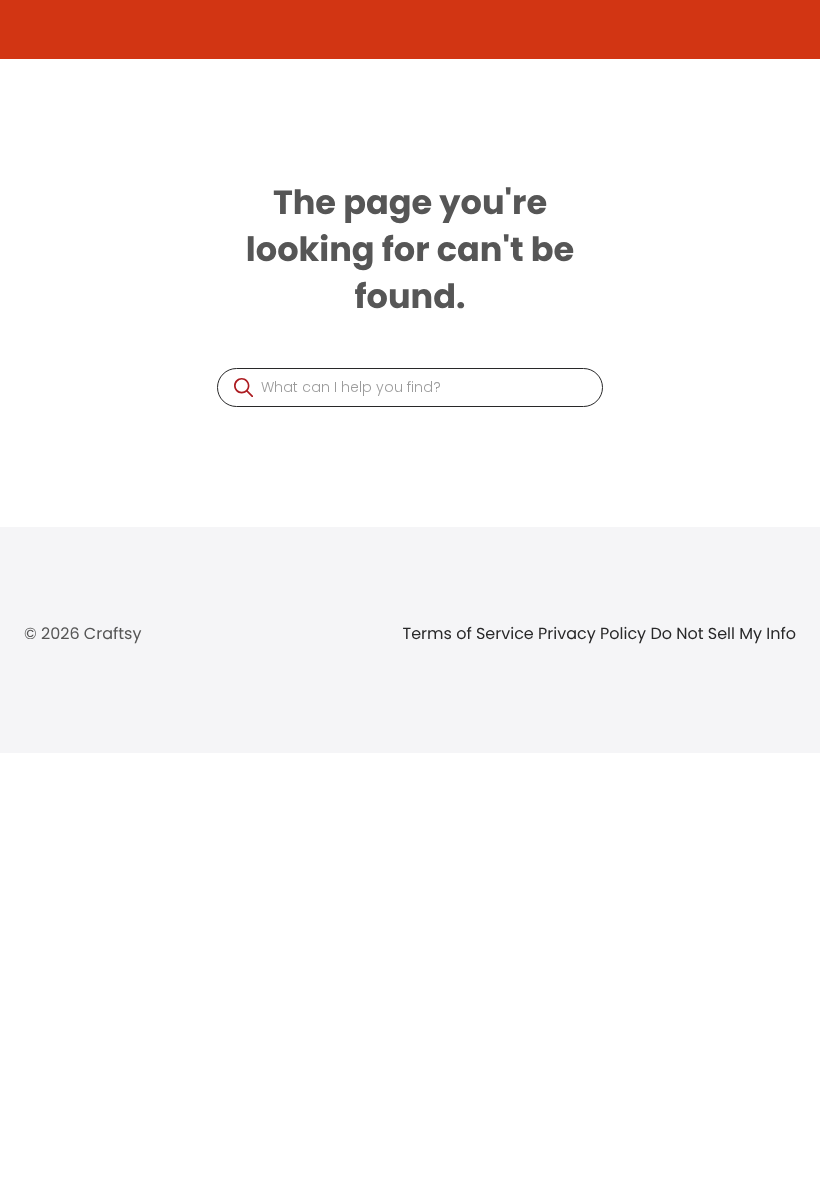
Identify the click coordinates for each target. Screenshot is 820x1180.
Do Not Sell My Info (723, 633)
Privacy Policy (594, 633)
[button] (243, 387)
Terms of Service (471, 633)
